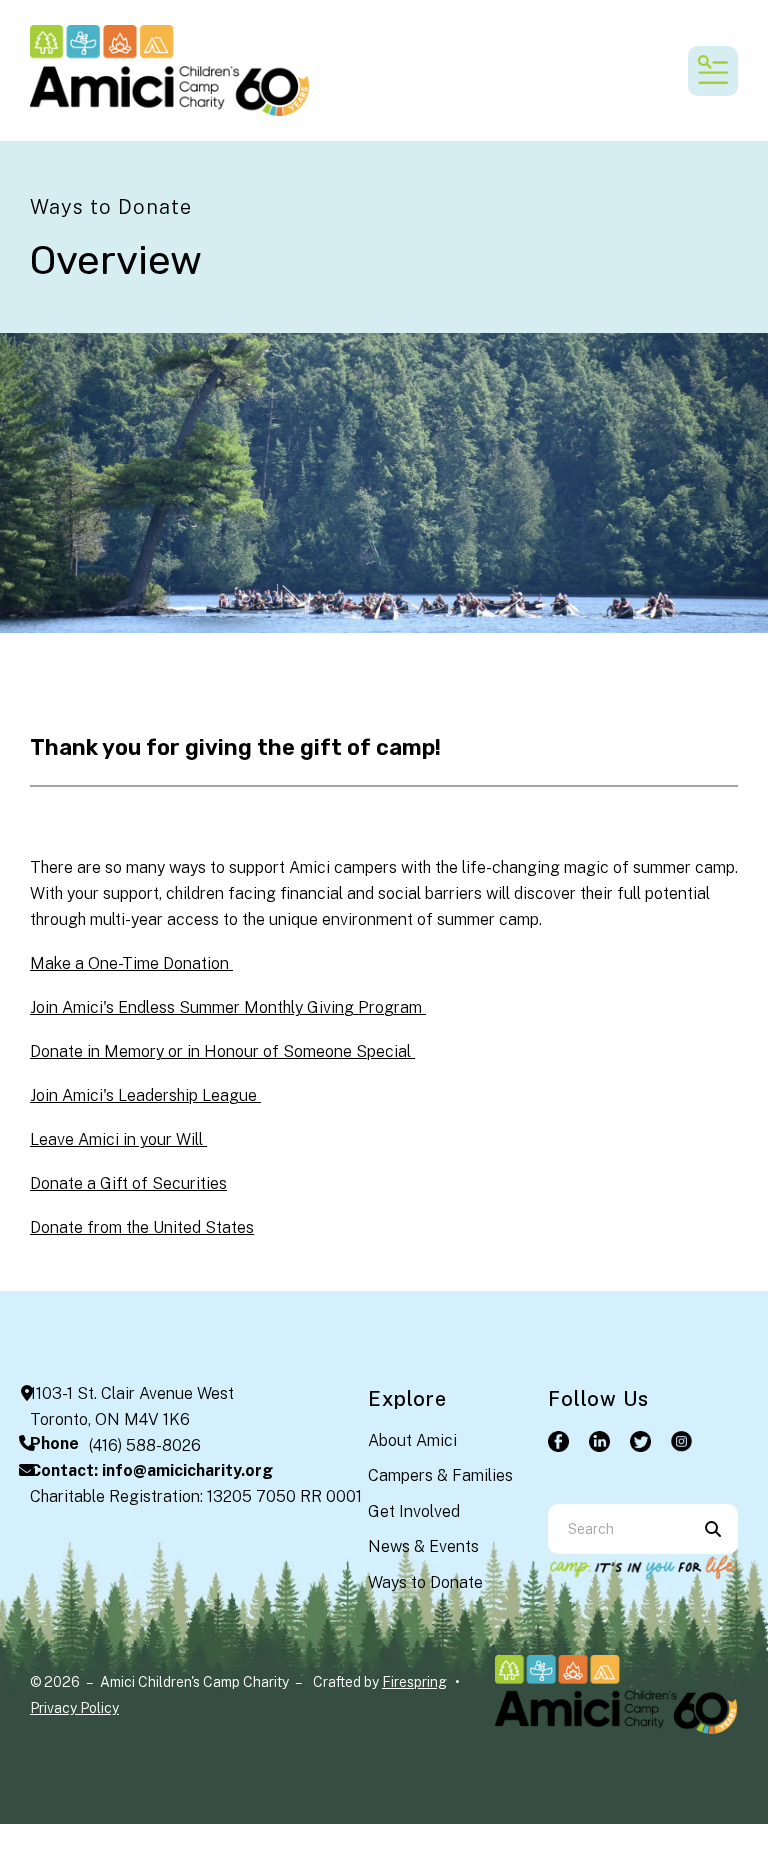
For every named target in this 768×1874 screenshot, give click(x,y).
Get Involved (414, 1511)
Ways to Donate (425, 1582)
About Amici (412, 1440)
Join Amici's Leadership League (145, 1095)
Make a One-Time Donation (131, 963)
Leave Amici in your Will (118, 1139)
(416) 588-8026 (145, 1445)
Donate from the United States (142, 1227)
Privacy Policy (74, 1708)
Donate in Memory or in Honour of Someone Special (222, 1051)
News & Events (423, 1546)
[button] (713, 71)
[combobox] (618, 1529)
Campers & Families (440, 1475)
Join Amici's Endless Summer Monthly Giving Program (228, 1007)
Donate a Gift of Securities (128, 1183)
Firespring (414, 1682)
